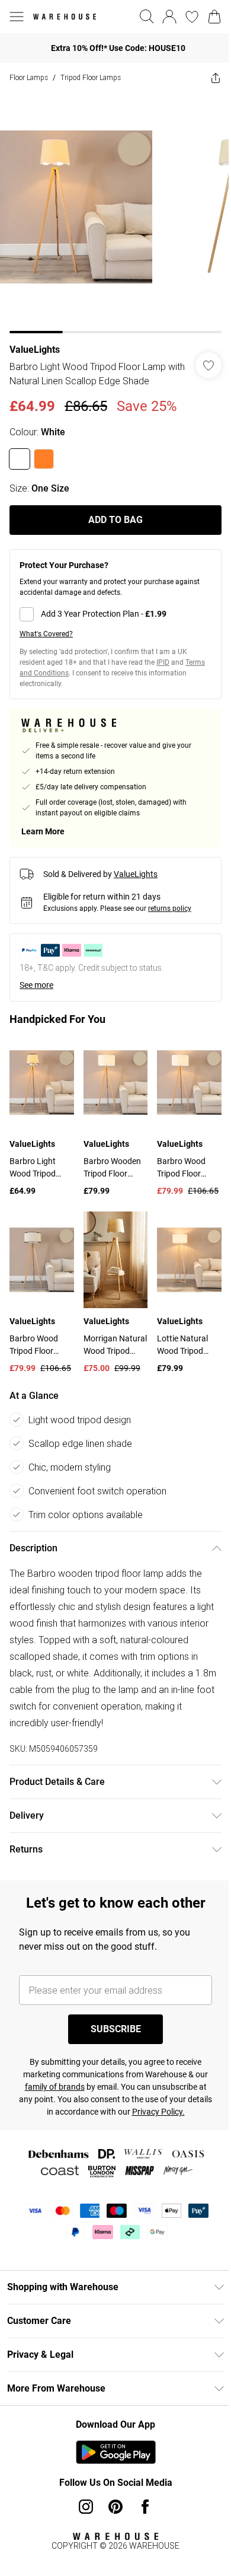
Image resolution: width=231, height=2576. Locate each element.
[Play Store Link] (116, 2452)
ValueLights (35, 350)
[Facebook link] (145, 2507)
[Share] (216, 78)
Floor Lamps (29, 77)
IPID (163, 662)
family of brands (55, 2087)
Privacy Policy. (158, 2112)
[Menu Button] (17, 17)
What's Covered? (46, 634)
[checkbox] (115, 614)
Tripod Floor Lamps (91, 77)
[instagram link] (86, 2507)
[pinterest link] (115, 2507)
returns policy (170, 908)
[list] (115, 213)
